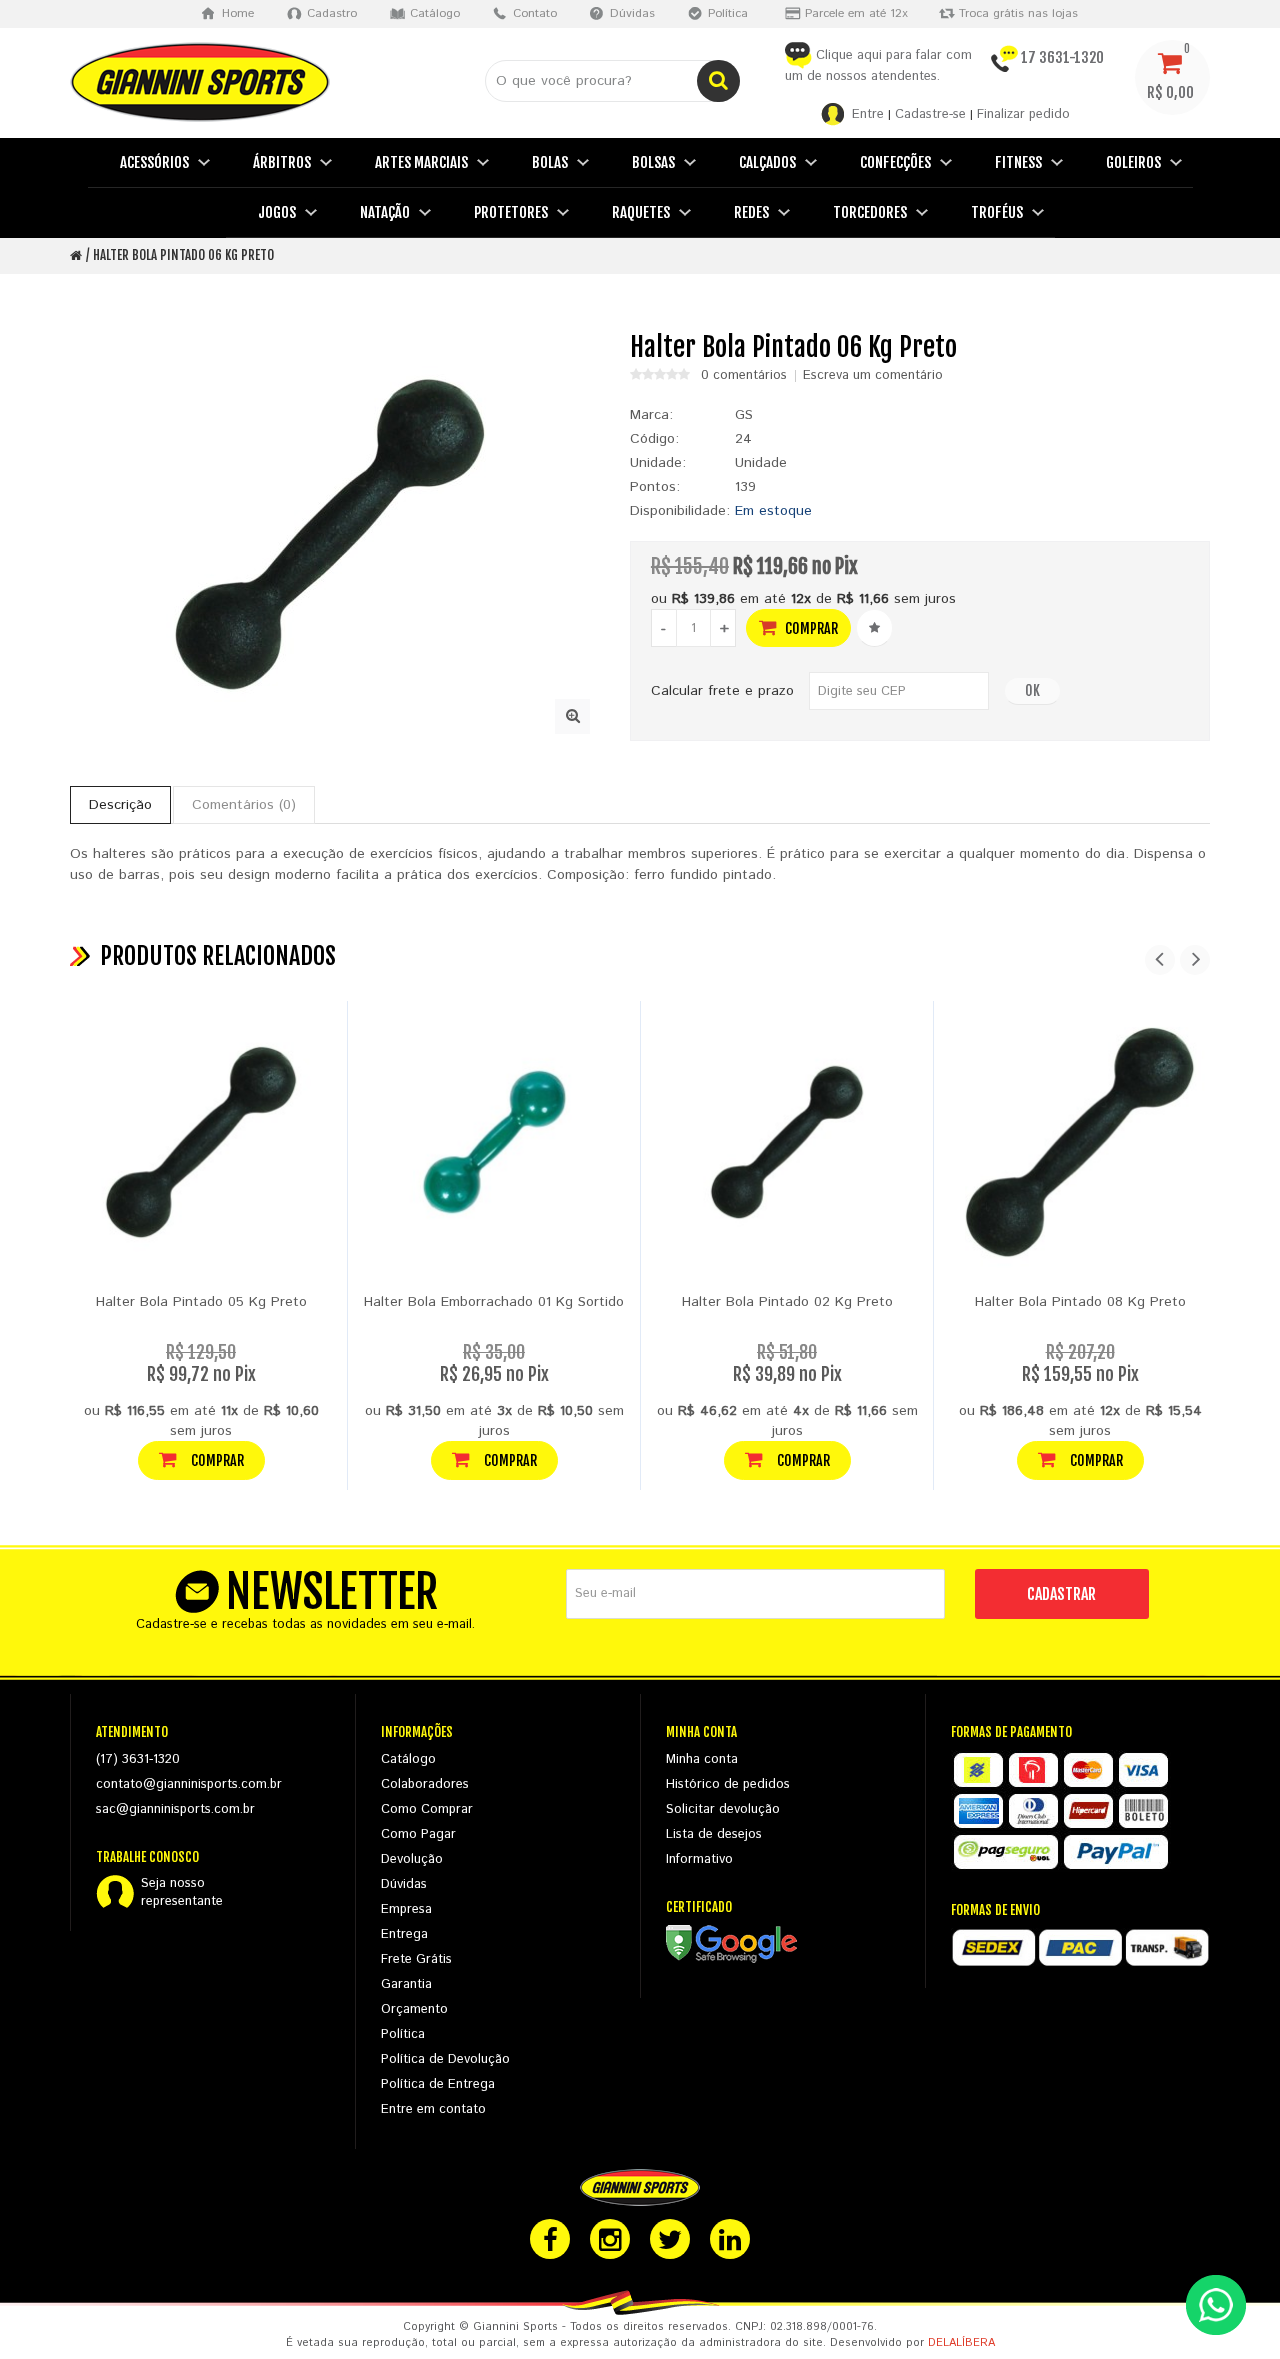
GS (744, 415)
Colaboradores (425, 1784)
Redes (751, 212)
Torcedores (870, 212)
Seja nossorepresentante (182, 1893)
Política (403, 2034)
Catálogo (408, 1759)
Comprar (810, 628)
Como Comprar (427, 1809)
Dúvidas (404, 1884)
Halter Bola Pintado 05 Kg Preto (201, 1302)
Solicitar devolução (723, 1809)
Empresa (406, 1909)
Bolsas (653, 162)
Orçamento (414, 2009)
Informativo (699, 1859)
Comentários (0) (244, 805)
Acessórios (154, 162)
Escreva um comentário (873, 376)
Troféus (997, 212)
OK (1032, 690)
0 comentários (744, 376)
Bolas (550, 162)
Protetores (511, 212)
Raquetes (641, 212)
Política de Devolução (445, 2059)
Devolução (412, 1859)
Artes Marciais (421, 162)
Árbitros (282, 162)
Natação (385, 212)
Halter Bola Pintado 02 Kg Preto (787, 1302)
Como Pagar (418, 1834)
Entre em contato (433, 2109)
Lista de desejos (714, 1834)
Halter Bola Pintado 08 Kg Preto (1080, 1302)
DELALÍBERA (961, 2343)
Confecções (895, 162)
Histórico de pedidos (728, 1784)
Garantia (406, 1984)
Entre (868, 114)
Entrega (404, 1934)
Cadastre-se (930, 114)
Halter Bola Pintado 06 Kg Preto (183, 255)
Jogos (277, 212)
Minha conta (702, 1759)
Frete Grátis (416, 1959)
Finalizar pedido (1023, 114)
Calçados (767, 162)
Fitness (1018, 162)
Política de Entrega (438, 2084)
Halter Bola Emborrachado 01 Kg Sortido (494, 1302)
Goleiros (1133, 162)
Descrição (120, 805)
